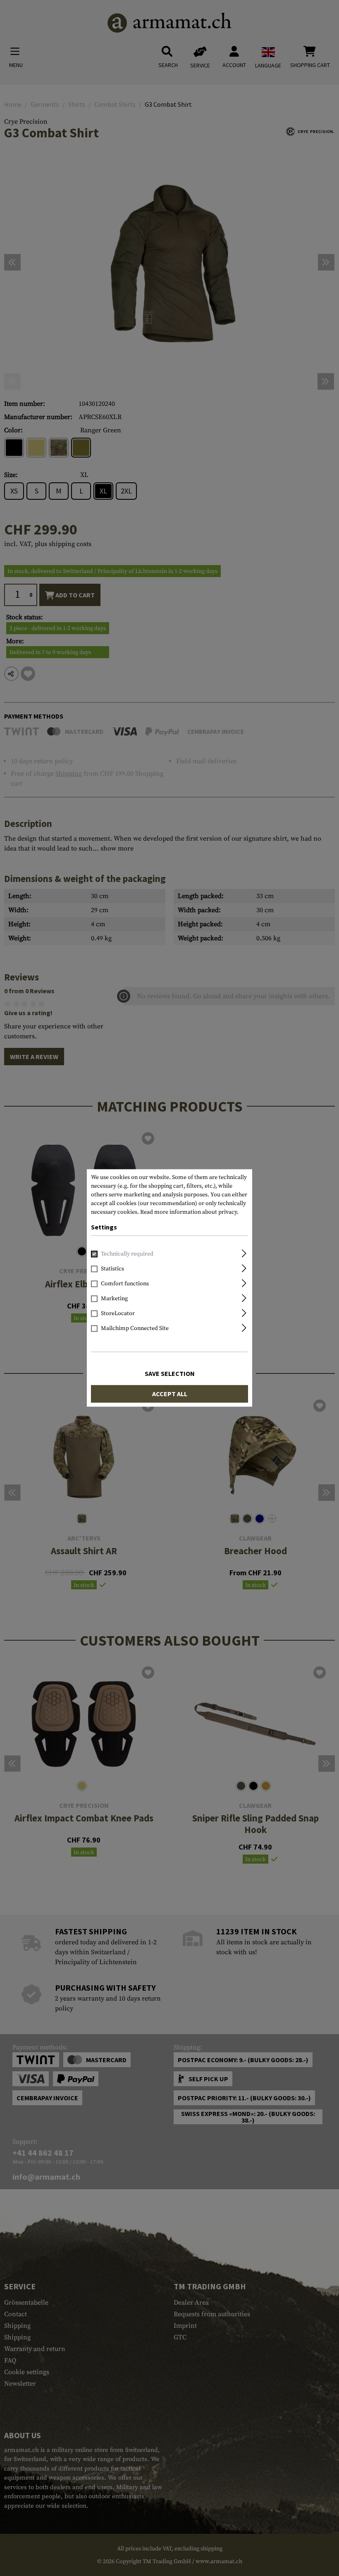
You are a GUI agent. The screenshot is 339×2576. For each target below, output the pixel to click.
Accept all (170, 1394)
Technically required (127, 1254)
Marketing (114, 1299)
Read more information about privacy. (189, 1212)
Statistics (112, 1269)
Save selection (170, 1374)
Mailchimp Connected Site (135, 1329)
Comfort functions (125, 1284)
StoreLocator (118, 1314)
